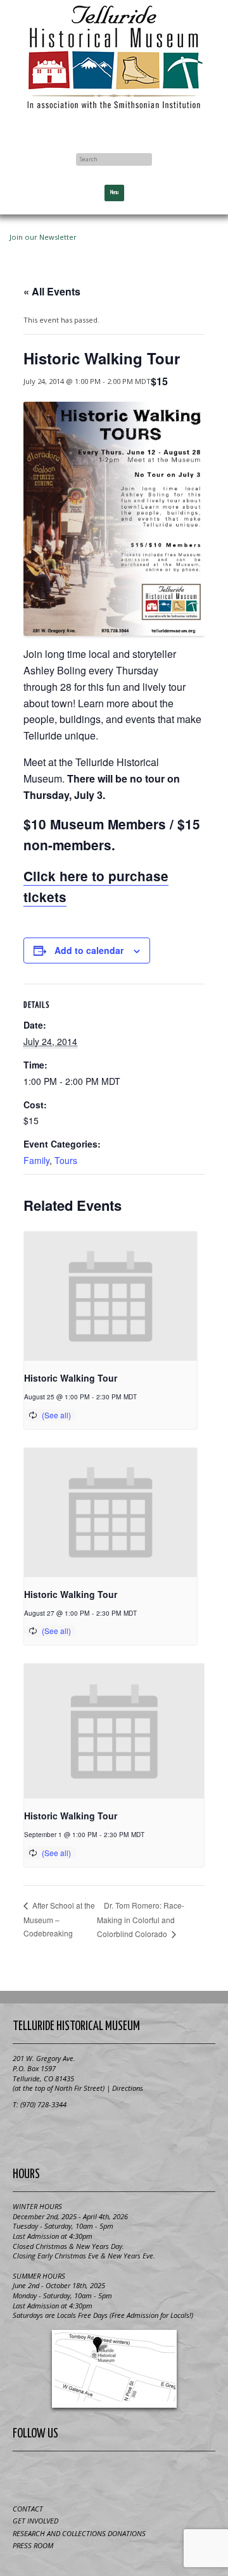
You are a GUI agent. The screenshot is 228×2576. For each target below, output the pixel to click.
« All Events (52, 291)
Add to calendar (89, 950)
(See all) (56, 1415)
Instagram (161, 2475)
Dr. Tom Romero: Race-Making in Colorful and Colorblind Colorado (141, 1919)
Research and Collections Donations (79, 2533)
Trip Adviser (130, 2475)
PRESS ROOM (33, 2545)
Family (36, 1160)
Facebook (114, 128)
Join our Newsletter (43, 237)
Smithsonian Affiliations (114, 2134)
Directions (128, 2088)
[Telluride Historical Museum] (114, 57)
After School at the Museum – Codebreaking (59, 1919)
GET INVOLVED (35, 2521)
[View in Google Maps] (114, 2369)
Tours (66, 1160)
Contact (28, 2509)
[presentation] (111, 1296)
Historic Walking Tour (71, 1378)
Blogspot (99, 2475)
